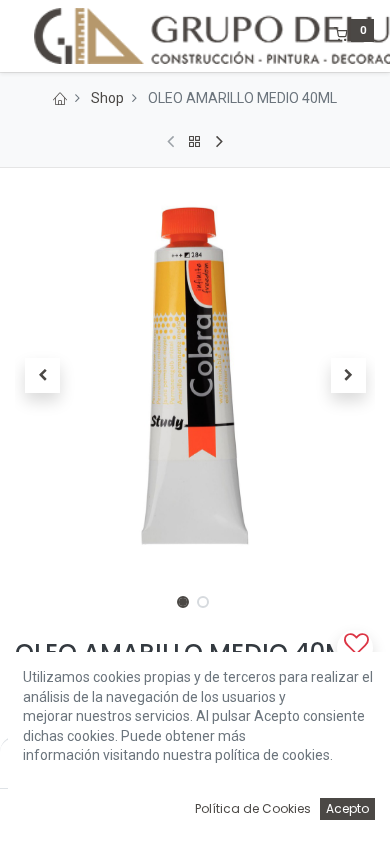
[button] (42, 376)
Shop (107, 98)
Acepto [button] (347, 808)
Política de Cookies (253, 808)
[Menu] (17, 36)
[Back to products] (195, 142)
